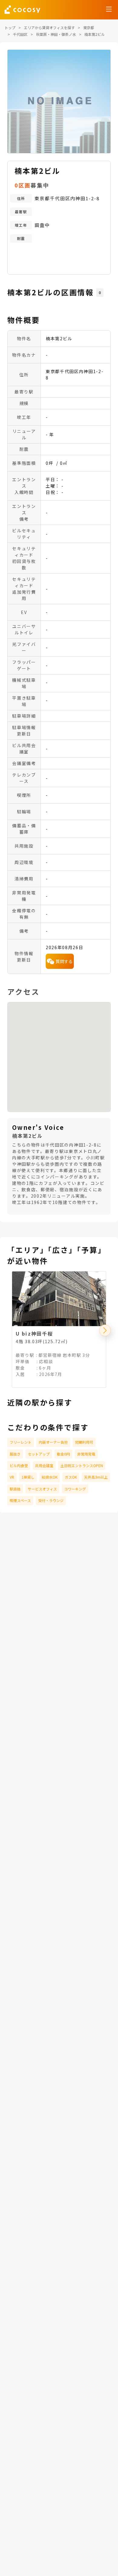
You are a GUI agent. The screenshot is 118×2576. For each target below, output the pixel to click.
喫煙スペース (20, 1500)
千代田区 (20, 34)
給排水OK (50, 1477)
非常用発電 (86, 1454)
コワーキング (75, 1489)
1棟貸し (28, 1477)
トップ (10, 27)
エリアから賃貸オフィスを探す (49, 27)
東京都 (89, 27)
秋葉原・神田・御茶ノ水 (56, 34)
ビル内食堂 (19, 1465)
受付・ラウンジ (51, 1500)
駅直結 (15, 1489)
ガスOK (71, 1477)
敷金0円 (63, 1454)
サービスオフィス (42, 1489)
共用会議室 (44, 1465)
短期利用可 (84, 1442)
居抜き (15, 1454)
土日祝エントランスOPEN (82, 1465)
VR (12, 1477)
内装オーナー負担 (53, 1442)
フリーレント (21, 1442)
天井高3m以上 (96, 1477)
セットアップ (39, 1454)
